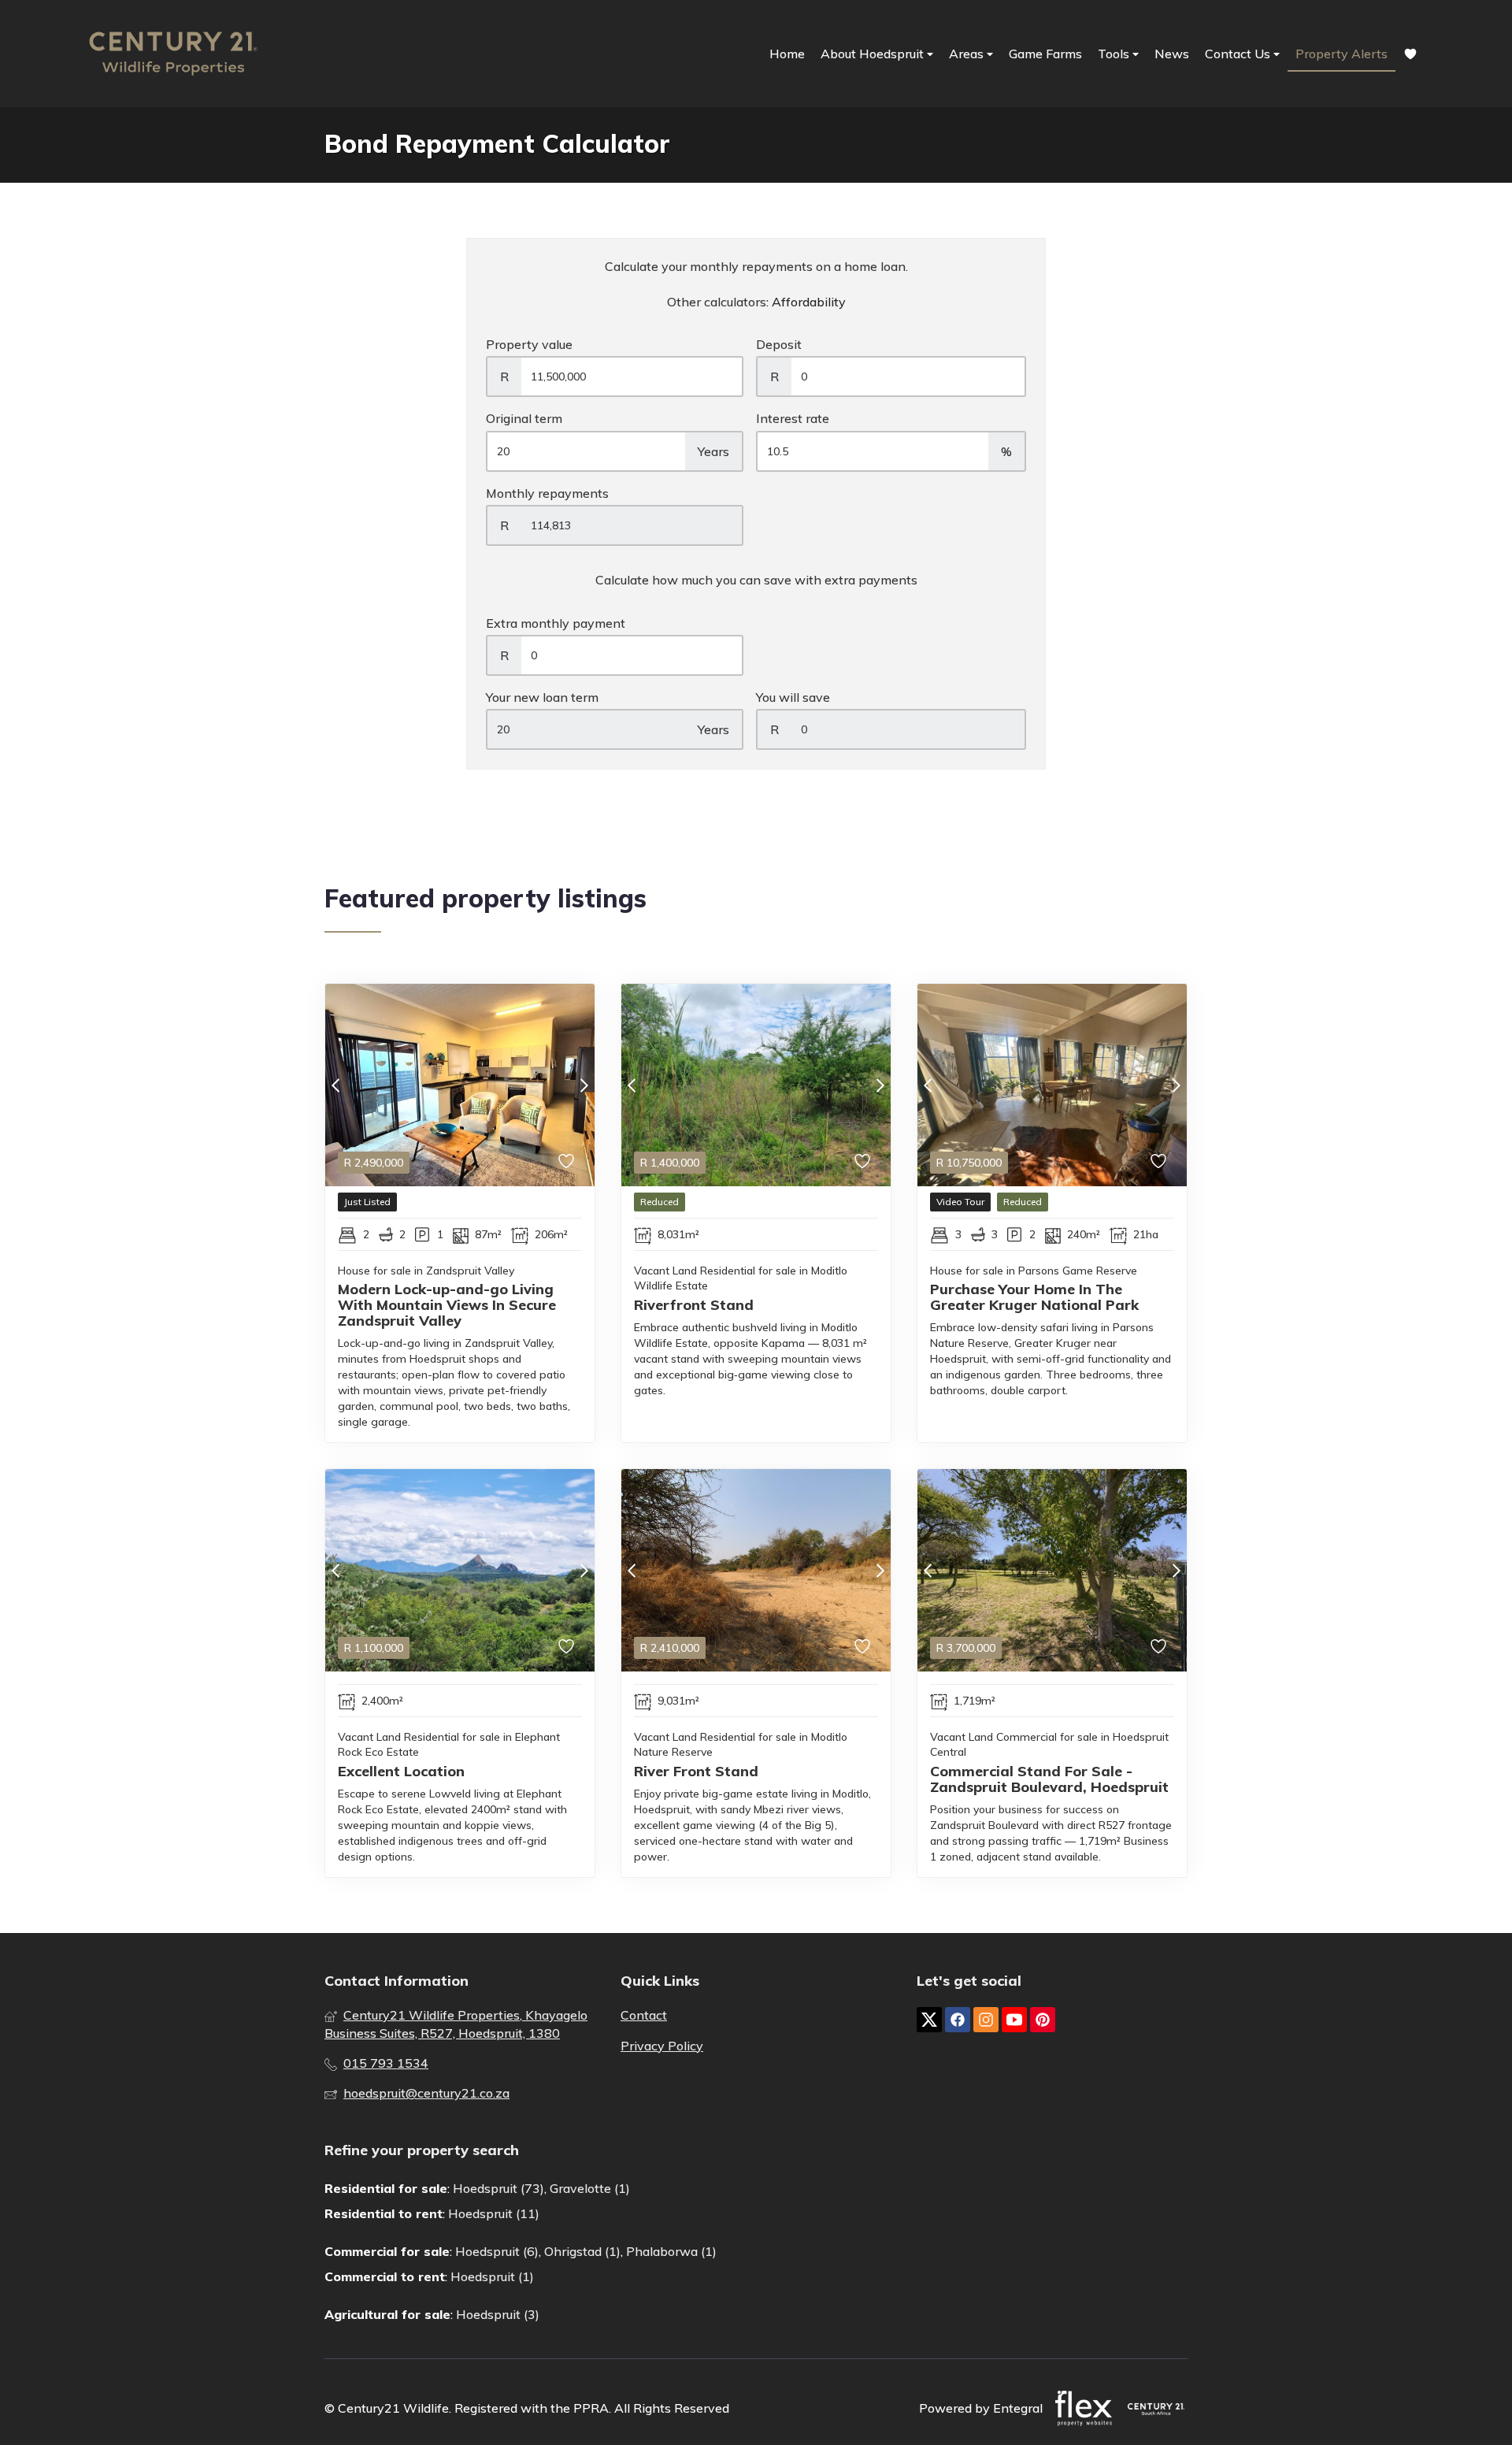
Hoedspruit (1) (492, 2276)
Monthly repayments (547, 493)
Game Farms (1045, 54)
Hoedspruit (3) (498, 2314)
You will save (793, 697)
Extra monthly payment (556, 623)
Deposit (779, 344)
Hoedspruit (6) (497, 2251)
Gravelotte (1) (590, 2188)
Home (787, 54)
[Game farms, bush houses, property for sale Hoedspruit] (173, 54)
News (1172, 54)
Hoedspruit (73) (498, 2188)
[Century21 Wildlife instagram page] (986, 2020)
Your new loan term (542, 697)
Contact (644, 2015)
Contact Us (1239, 54)
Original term (524, 418)
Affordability (809, 302)
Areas (968, 54)
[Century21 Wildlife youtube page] (1014, 2020)
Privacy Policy (662, 2046)
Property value (529, 344)
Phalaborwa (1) (671, 2251)
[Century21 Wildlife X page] (929, 2020)
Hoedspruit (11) (494, 2213)
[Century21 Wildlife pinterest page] (1043, 2020)
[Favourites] (1410, 54)
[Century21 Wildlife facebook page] (958, 2020)
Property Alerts (1342, 54)
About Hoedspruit (874, 54)
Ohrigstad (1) (582, 2251)
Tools (1115, 54)
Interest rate (793, 418)
